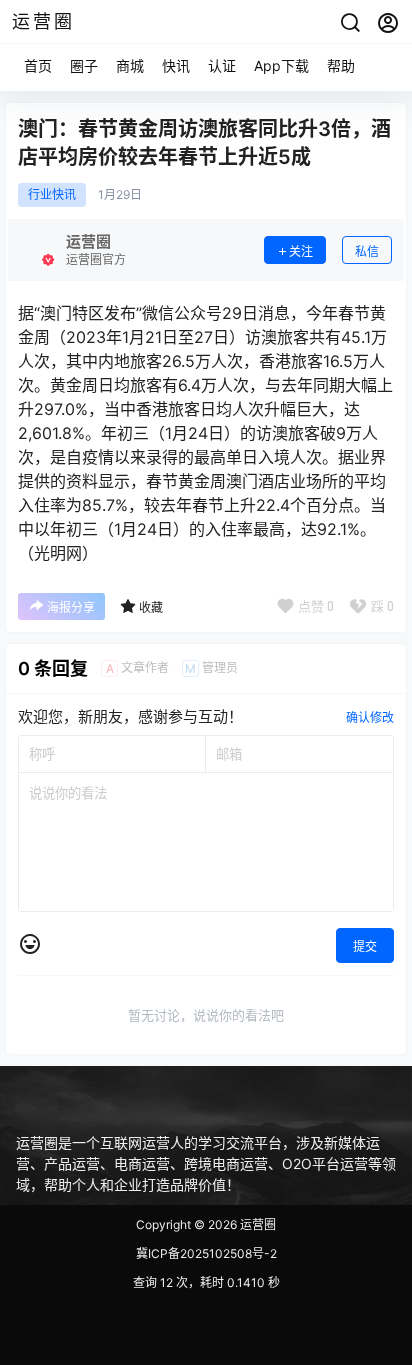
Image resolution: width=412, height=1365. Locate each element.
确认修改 (370, 717)
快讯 (176, 65)
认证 (222, 65)
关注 (301, 251)
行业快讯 (52, 195)
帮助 (341, 65)
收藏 (151, 607)
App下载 (281, 65)
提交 (365, 946)
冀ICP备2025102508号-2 (206, 1253)
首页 (38, 65)
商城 (130, 65)
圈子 (84, 65)
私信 (367, 251)
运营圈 (256, 1224)
